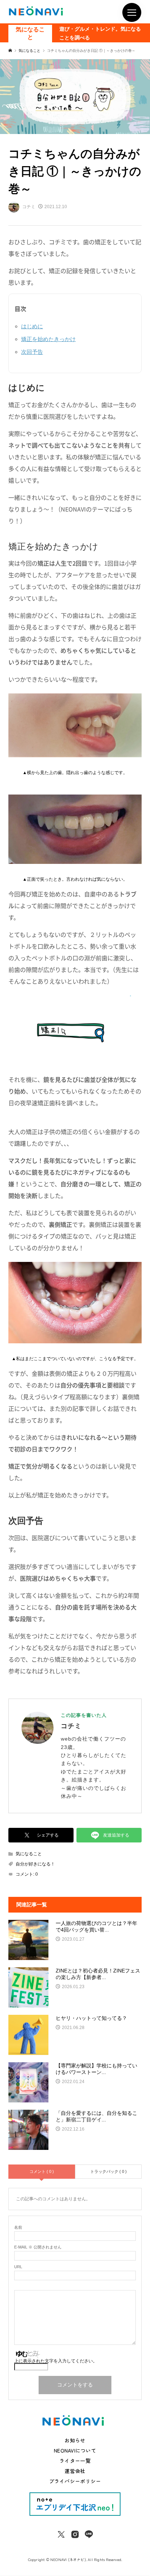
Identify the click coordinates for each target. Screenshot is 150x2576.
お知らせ (75, 2440)
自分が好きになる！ (35, 1864)
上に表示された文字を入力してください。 (56, 2361)
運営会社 (75, 2471)
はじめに (32, 326)
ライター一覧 (75, 2461)
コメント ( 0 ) (42, 2171)
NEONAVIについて (75, 2450)
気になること (30, 33)
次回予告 (32, 352)
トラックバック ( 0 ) (108, 2171)
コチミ (71, 1726)
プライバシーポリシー (75, 2481)
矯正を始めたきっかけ (48, 339)
